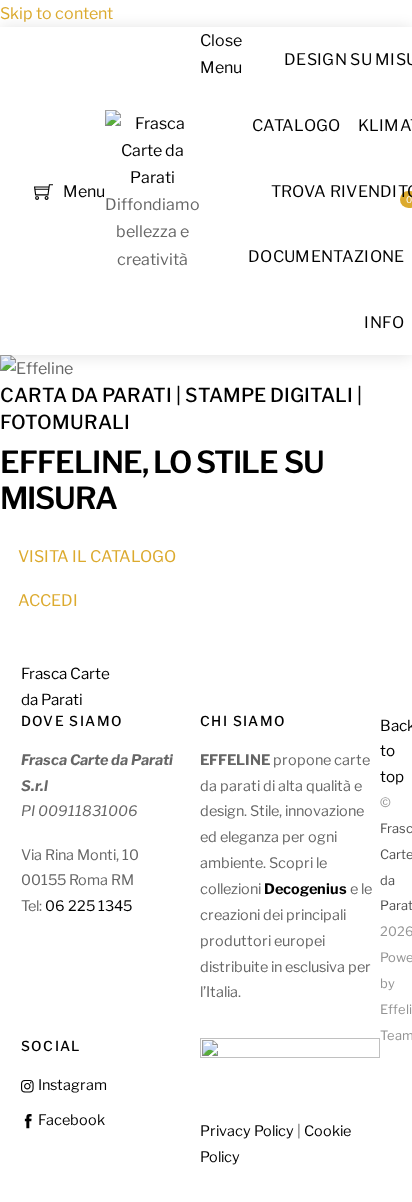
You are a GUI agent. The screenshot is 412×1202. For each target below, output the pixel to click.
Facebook (70, 1120)
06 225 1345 (88, 906)
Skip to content (56, 13)
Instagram (71, 1085)
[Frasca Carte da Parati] (152, 177)
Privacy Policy (247, 1131)
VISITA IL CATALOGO (97, 556)
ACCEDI (48, 600)
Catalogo (296, 125)
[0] (43, 189)
